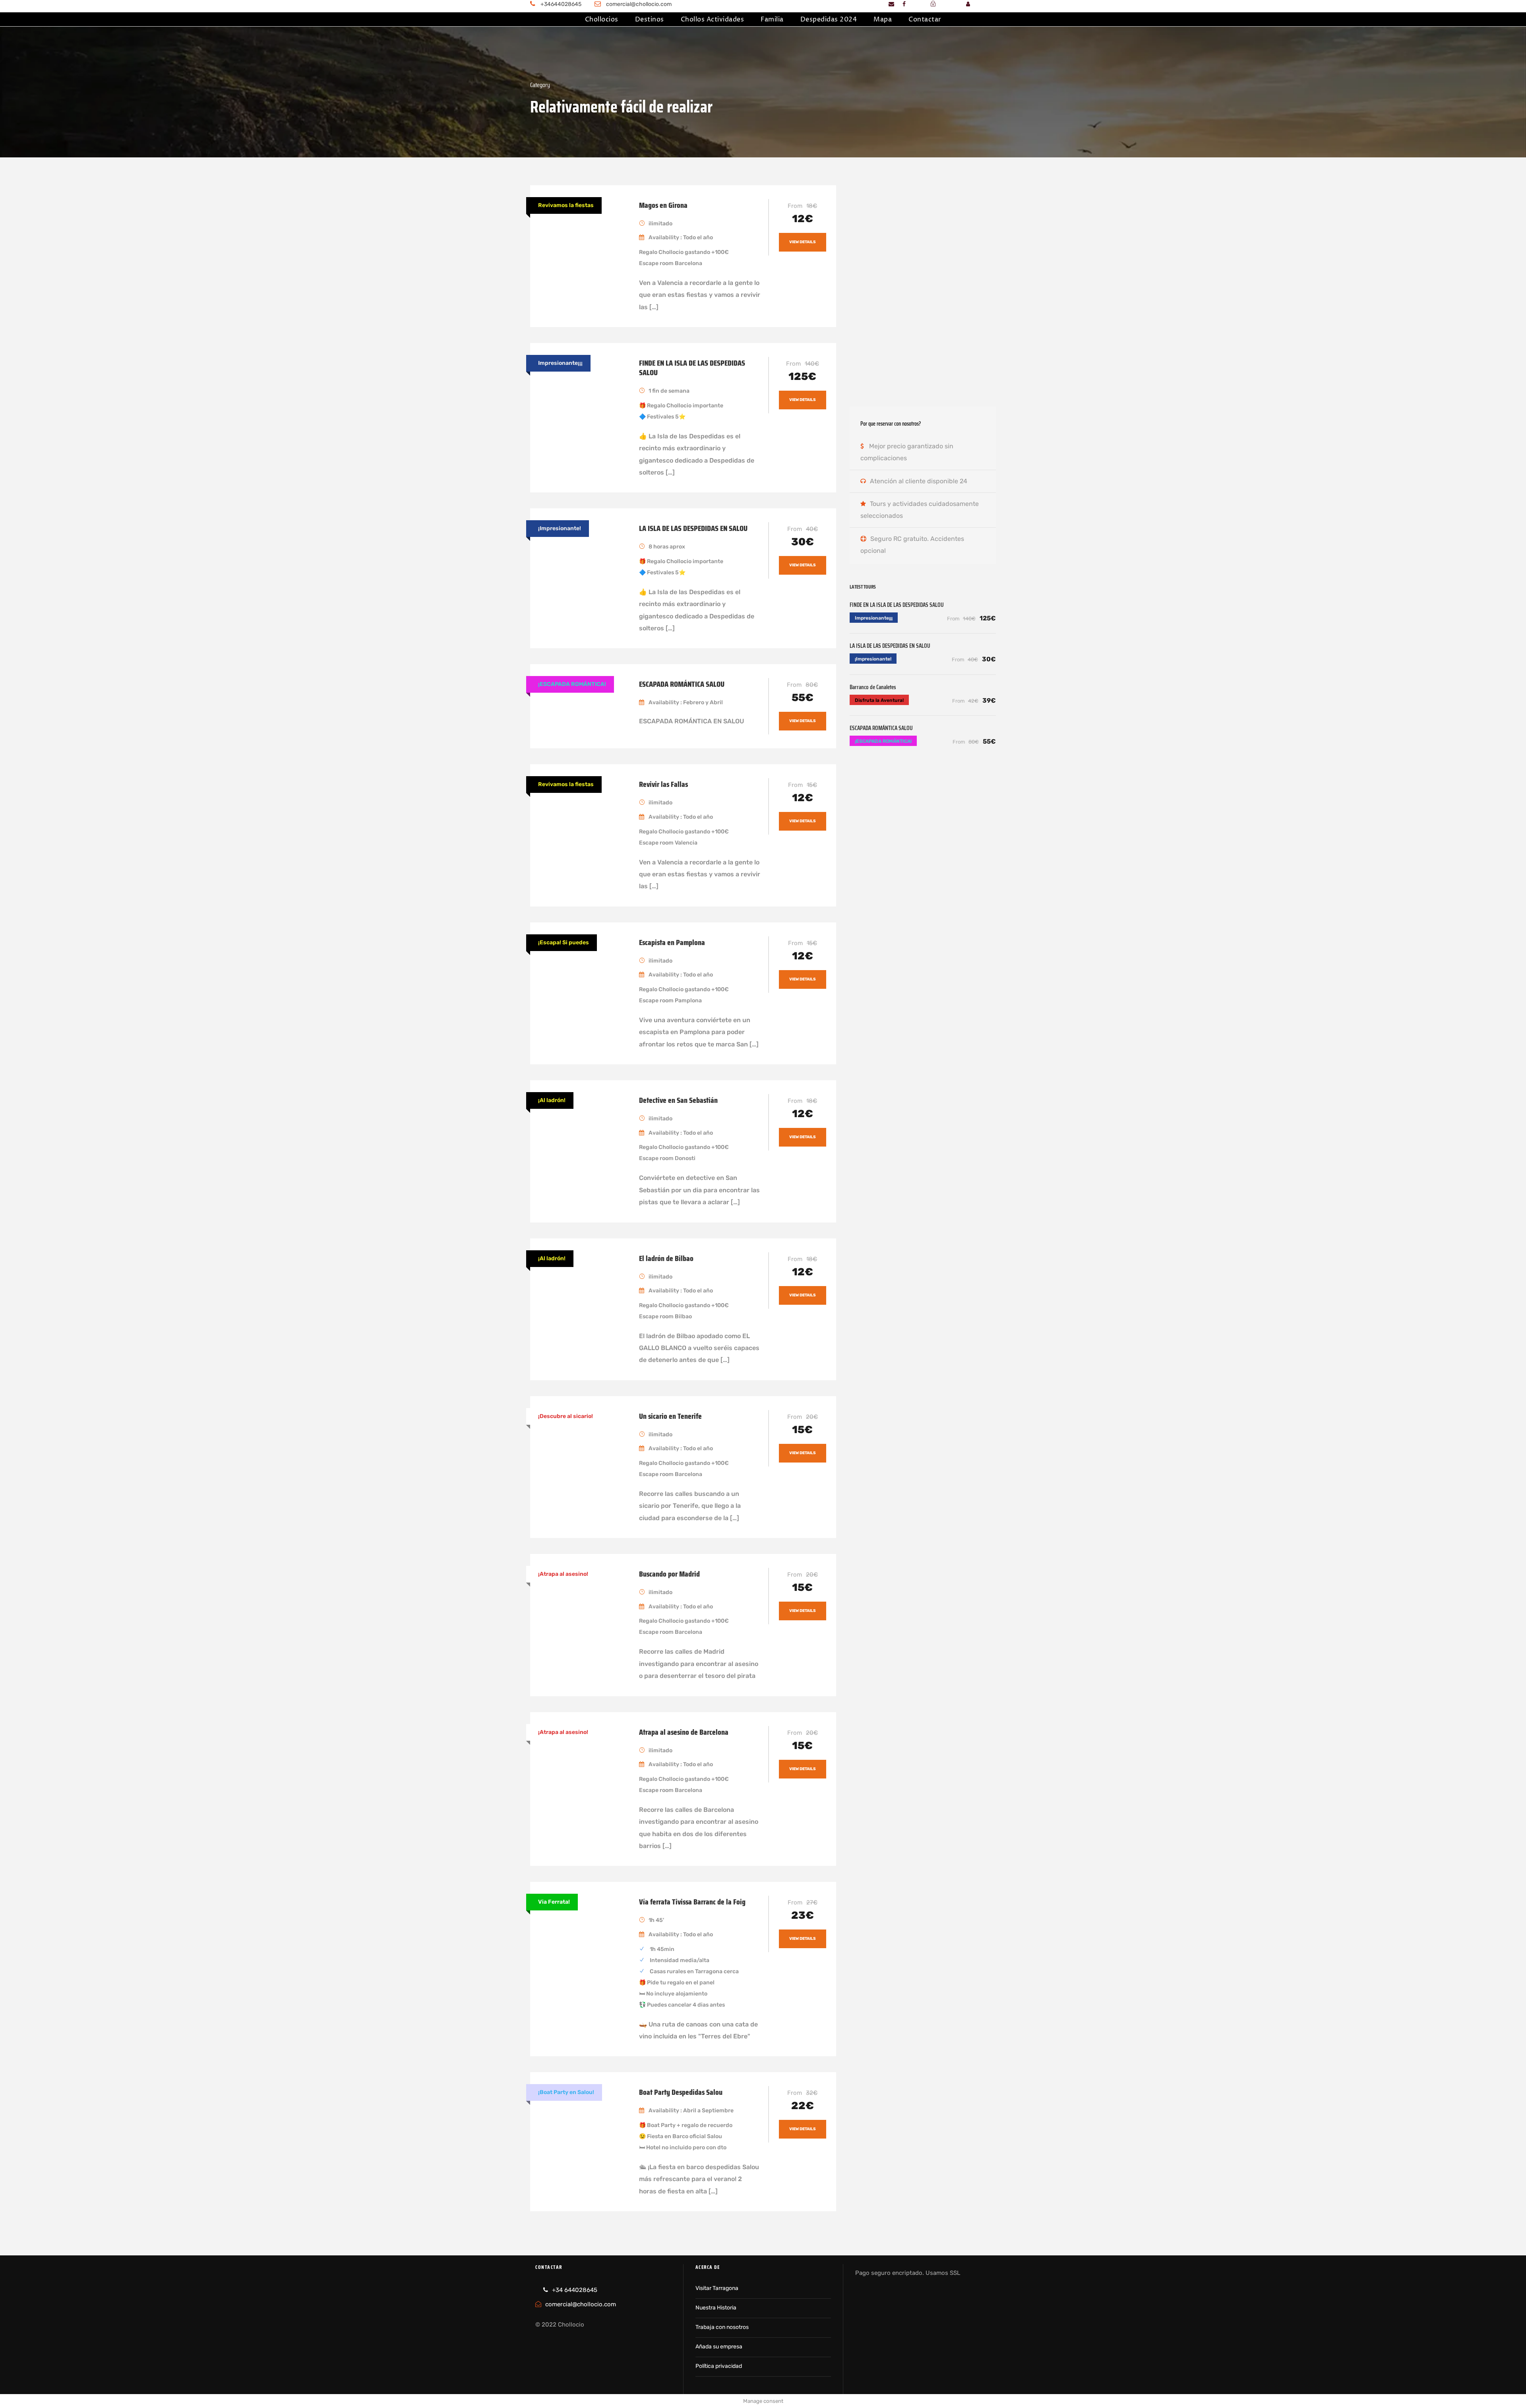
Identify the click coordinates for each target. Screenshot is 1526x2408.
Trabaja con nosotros (722, 2327)
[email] (891, 4)
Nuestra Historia (716, 2308)
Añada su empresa (719, 2347)
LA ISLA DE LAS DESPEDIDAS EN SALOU (693, 528)
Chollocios (602, 19)
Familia (772, 19)
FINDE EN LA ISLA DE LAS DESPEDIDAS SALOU (692, 368)
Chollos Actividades (713, 19)
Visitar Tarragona (717, 2288)
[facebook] (904, 4)
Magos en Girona (663, 205)
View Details (803, 242)
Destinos (650, 19)
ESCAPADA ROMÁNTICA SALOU (682, 684)
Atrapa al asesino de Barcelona (684, 1732)
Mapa (883, 19)
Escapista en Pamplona (672, 942)
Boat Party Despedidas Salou (681, 2092)
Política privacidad (719, 2366)
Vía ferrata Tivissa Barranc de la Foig (692, 1902)
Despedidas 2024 (829, 19)
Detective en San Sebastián (678, 1100)
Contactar (925, 19)
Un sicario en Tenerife (670, 1416)
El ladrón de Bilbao (666, 1258)
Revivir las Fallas (663, 784)
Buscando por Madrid (669, 1574)
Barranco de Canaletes (873, 687)
